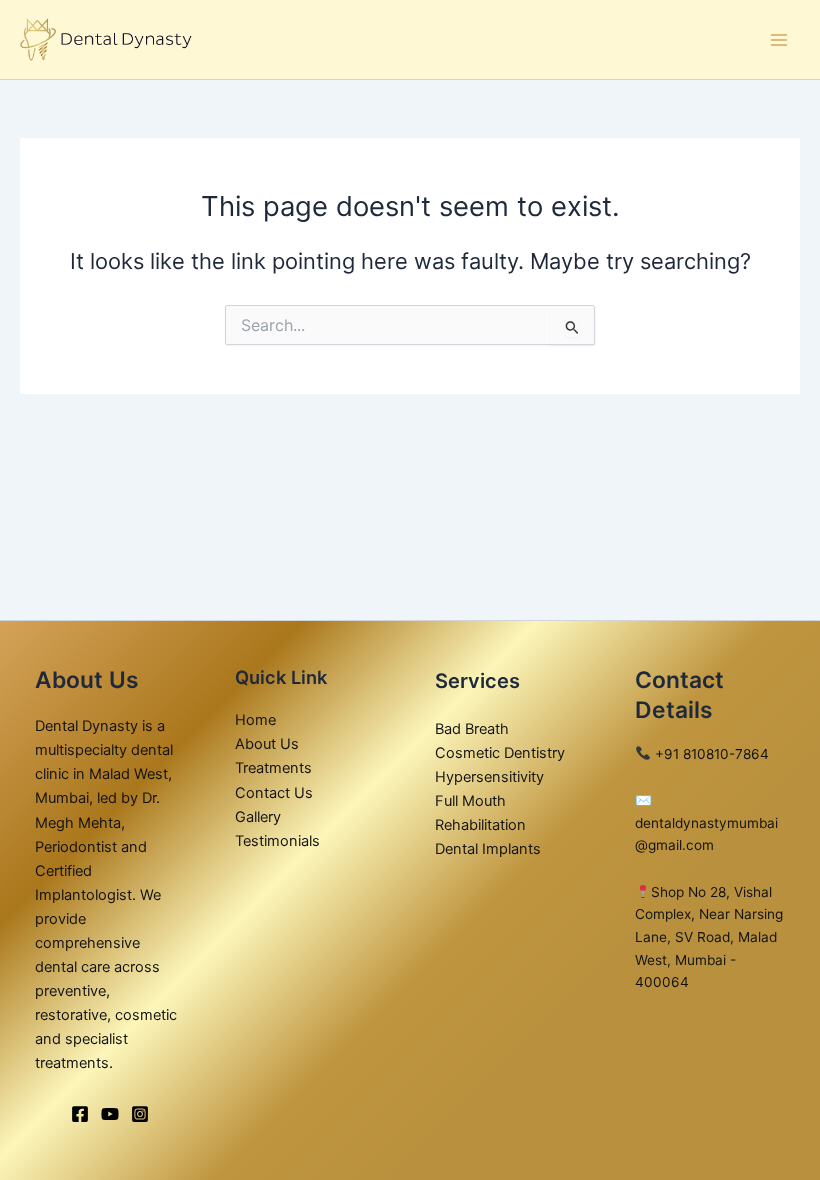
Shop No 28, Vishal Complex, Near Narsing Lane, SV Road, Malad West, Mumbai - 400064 (709, 937)
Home (255, 720)
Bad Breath (472, 729)
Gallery (258, 817)
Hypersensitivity (489, 777)
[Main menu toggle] (779, 40)
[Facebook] (80, 1114)
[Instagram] (140, 1114)
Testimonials (277, 841)
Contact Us (274, 793)
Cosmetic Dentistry (500, 753)
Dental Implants (488, 849)
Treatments (273, 768)
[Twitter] (110, 1114)
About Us (267, 744)
